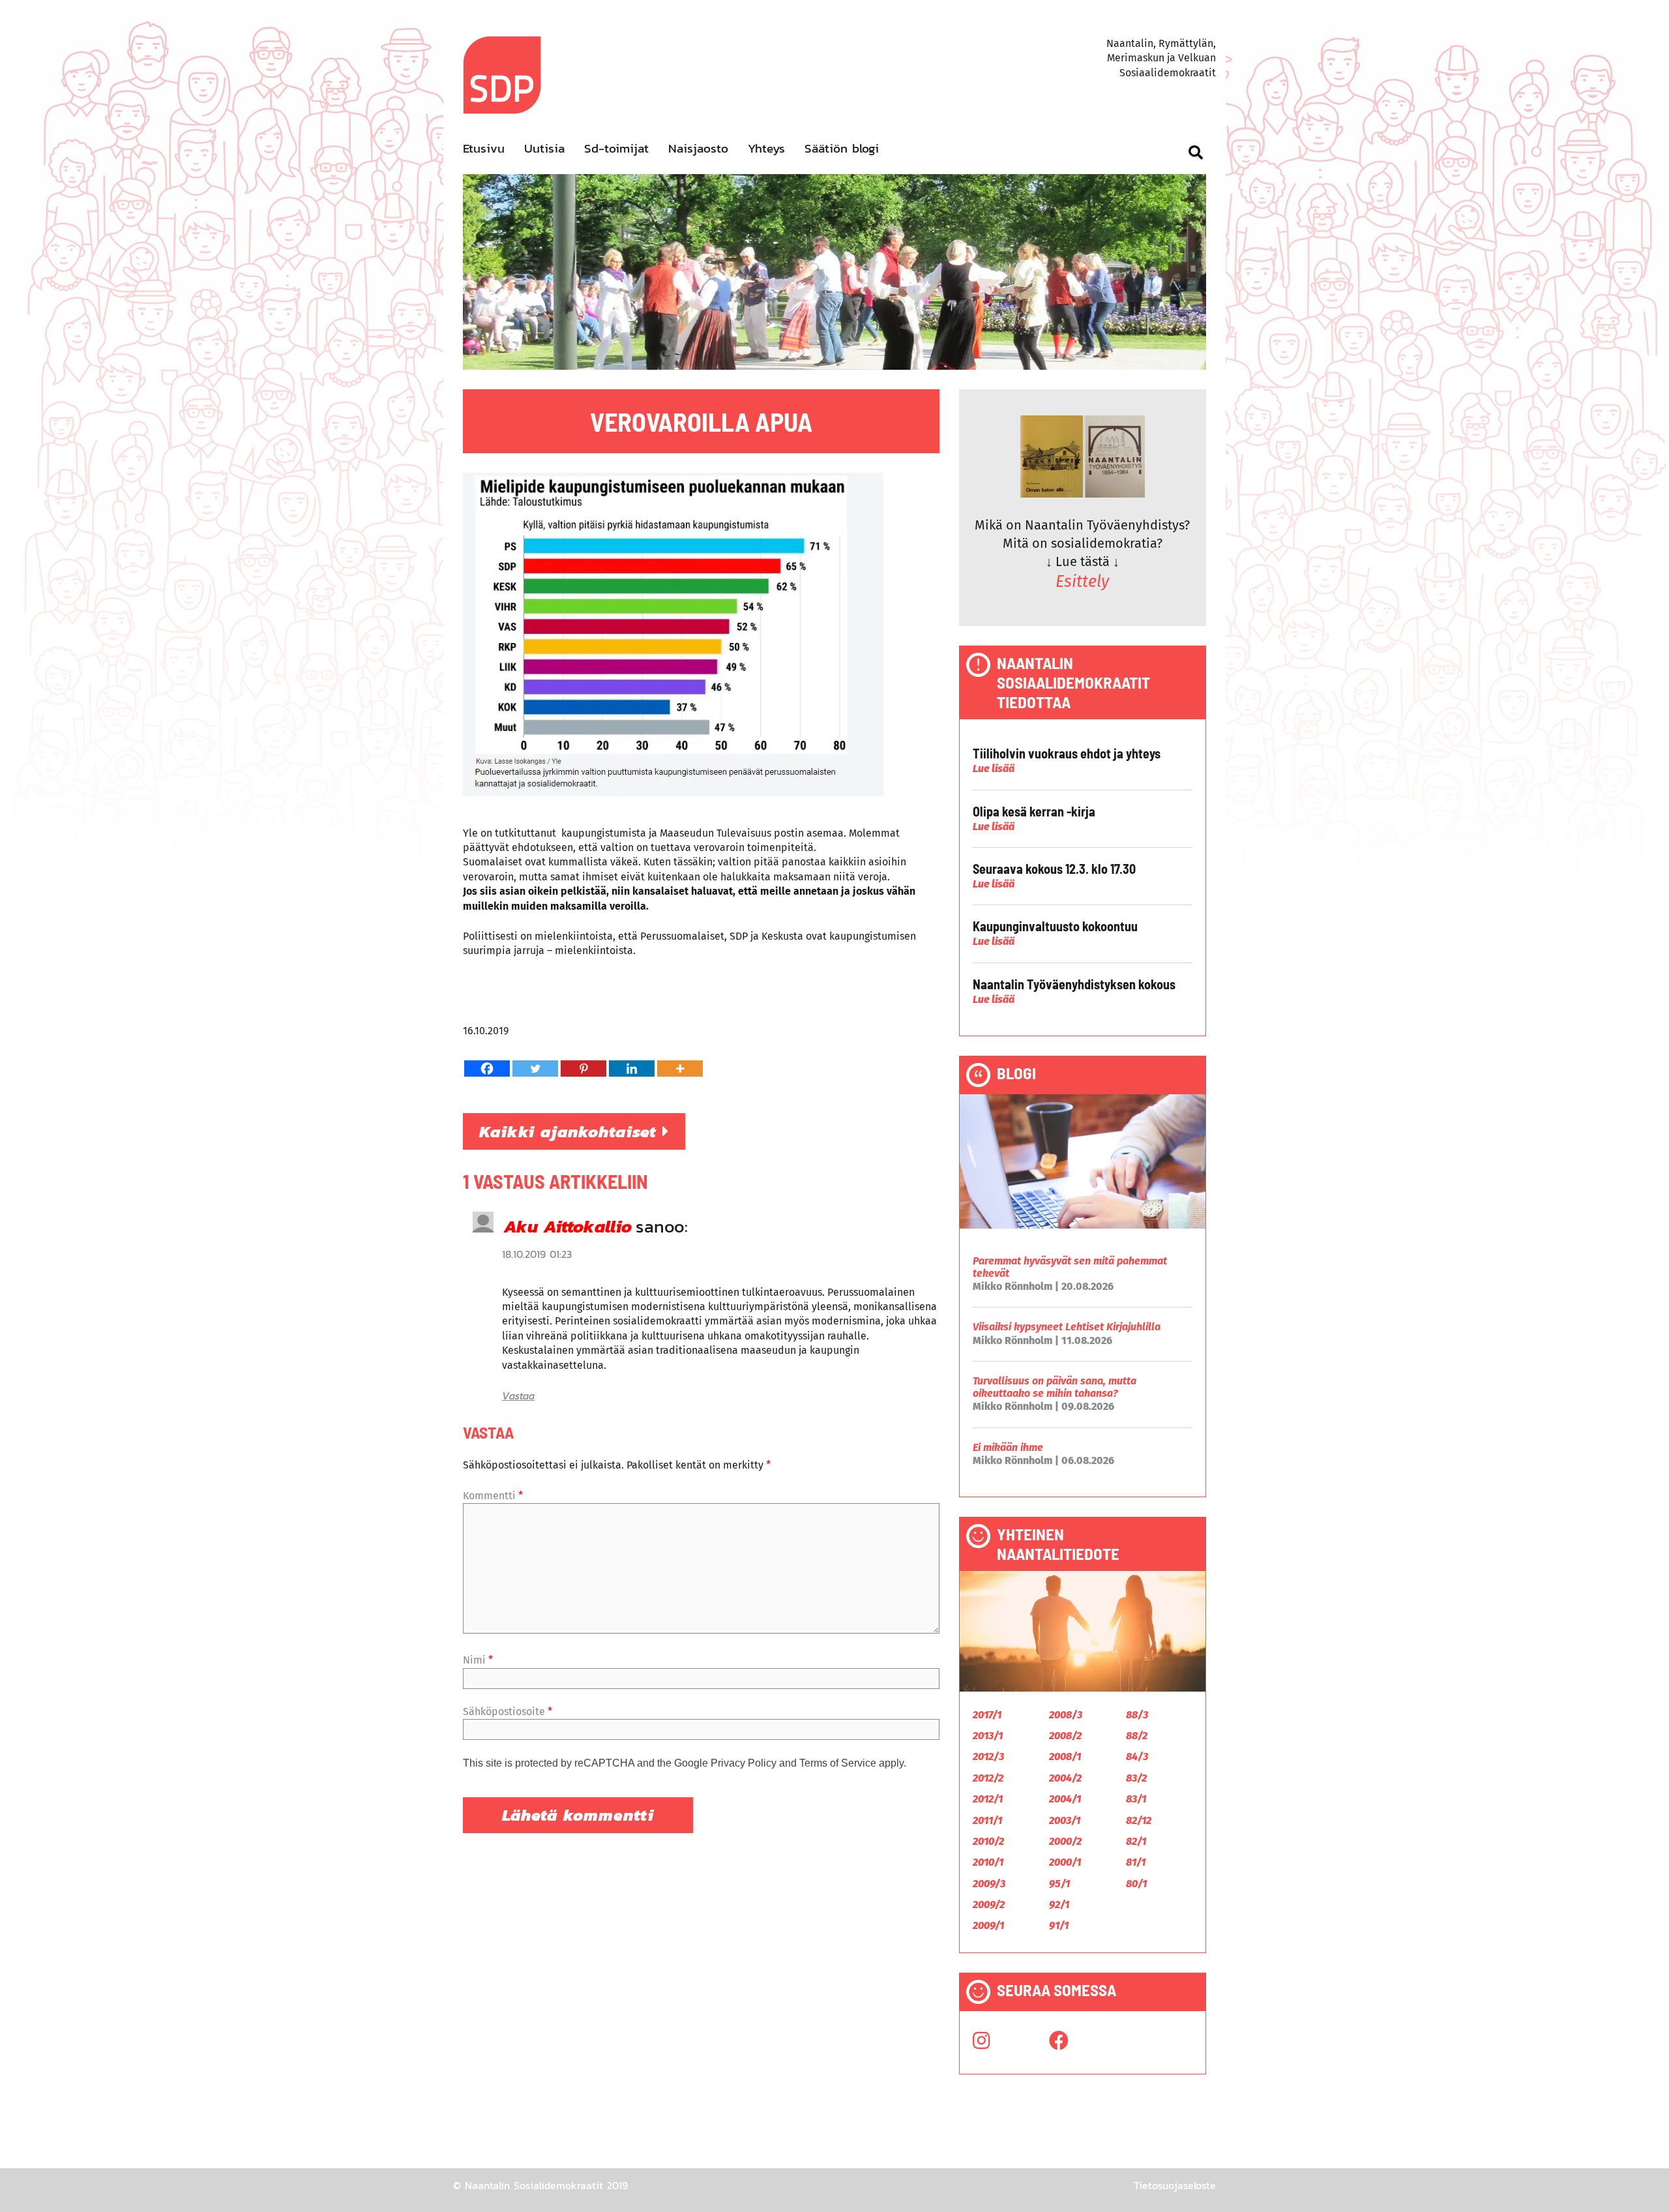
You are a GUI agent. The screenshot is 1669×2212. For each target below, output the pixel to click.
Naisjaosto (698, 148)
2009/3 (989, 1884)
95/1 (1059, 1884)
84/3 (1137, 1756)
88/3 (1137, 1715)
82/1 (1136, 1841)
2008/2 (1065, 1736)
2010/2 (988, 1841)
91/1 (1059, 1925)
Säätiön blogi (842, 148)
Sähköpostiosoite (508, 1711)
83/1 (1136, 1799)
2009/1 (988, 1925)
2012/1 (988, 1799)
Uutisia (544, 148)
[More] (680, 1069)
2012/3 (988, 1756)
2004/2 (1065, 1778)
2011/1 (987, 1820)
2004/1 (1065, 1799)
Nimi (478, 1660)
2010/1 (988, 1862)
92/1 (1059, 1905)
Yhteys (766, 148)
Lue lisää (994, 769)
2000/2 (1065, 1841)
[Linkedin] (632, 1069)
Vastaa (518, 1396)
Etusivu (484, 148)
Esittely (1082, 582)
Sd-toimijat (616, 148)
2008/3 (1066, 1715)
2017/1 (987, 1715)
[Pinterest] (583, 1069)
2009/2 (989, 1905)
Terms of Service (838, 1763)
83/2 (1136, 1778)
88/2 (1137, 1736)
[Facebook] (487, 1069)
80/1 (1136, 1884)
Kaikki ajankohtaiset (571, 1131)
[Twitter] (535, 1069)
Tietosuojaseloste (1175, 2185)
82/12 (1139, 1820)
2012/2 (988, 1778)
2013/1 (988, 1736)
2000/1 (1065, 1862)
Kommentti (493, 1496)
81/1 (1136, 1862)
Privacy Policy (744, 1763)
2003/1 (1065, 1820)
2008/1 (1065, 1756)
